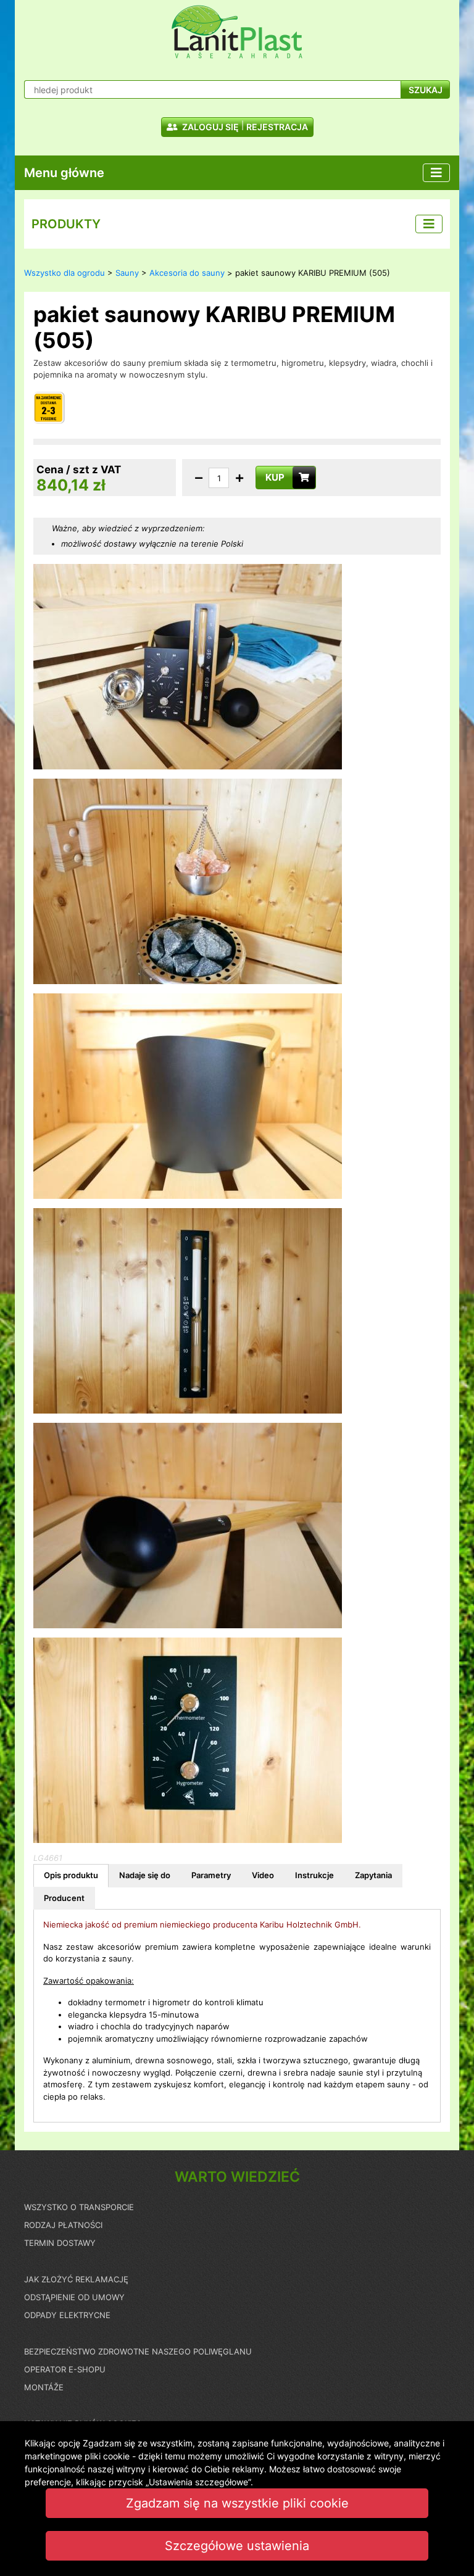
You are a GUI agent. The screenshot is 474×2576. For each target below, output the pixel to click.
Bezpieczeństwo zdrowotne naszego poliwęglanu (138, 2351)
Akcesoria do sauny (187, 273)
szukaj (426, 90)
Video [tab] (263, 1875)
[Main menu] (436, 173)
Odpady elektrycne (67, 2315)
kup (275, 477)
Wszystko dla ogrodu (64, 273)
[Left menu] (429, 224)
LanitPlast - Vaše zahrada (237, 32)
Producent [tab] (64, 1898)
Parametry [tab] (211, 1875)
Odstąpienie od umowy (74, 2297)
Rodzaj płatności (63, 2225)
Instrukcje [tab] (314, 1875)
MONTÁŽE (44, 2387)
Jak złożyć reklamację (76, 2279)
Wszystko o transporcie (79, 2207)
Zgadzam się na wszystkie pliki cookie (237, 2503)
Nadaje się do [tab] (145, 1875)
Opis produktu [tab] (71, 1875)
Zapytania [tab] (373, 1875)
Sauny (127, 273)
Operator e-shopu (65, 2369)
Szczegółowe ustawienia (237, 2546)
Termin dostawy (60, 2243)
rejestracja (277, 127)
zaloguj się (210, 127)
